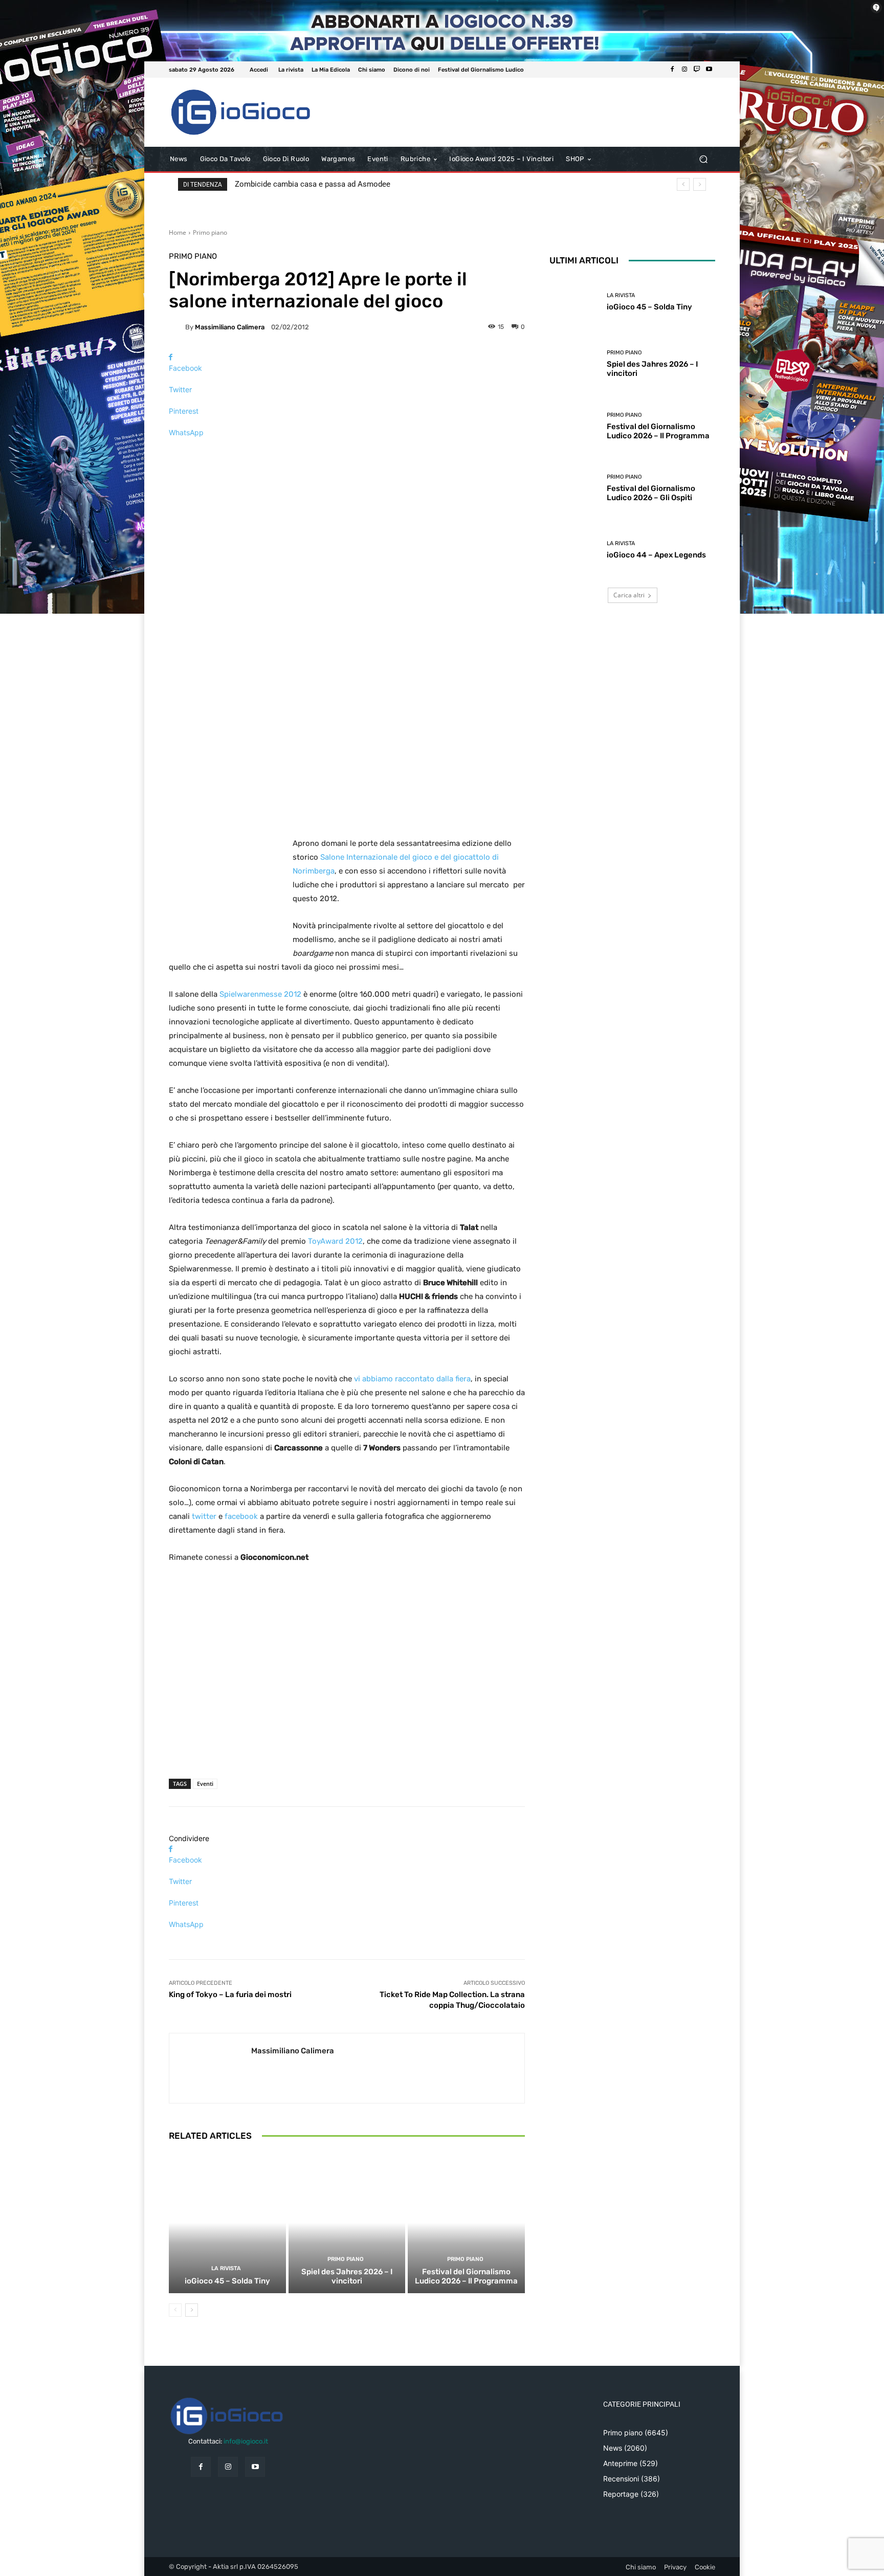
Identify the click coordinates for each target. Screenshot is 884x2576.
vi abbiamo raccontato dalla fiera (411, 1379)
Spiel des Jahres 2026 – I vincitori (347, 2276)
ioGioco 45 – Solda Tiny (227, 2281)
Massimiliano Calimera (230, 327)
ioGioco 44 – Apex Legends (656, 555)
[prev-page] (175, 2310)
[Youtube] (709, 70)
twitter (204, 1516)
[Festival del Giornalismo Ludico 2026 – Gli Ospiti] (574, 488)
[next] (700, 184)
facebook (241, 1516)
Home (178, 232)
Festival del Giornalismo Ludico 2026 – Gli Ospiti (651, 493)
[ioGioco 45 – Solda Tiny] (227, 2223)
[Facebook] (672, 70)
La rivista (226, 2268)
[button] (703, 159)
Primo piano (210, 232)
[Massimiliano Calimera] (177, 327)
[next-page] (192, 2310)
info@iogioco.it (246, 2441)
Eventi (205, 1784)
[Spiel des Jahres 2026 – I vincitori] (347, 2223)
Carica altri (629, 595)
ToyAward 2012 (335, 1241)
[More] (347, 450)
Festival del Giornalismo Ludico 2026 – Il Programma (466, 2276)
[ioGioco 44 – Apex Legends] (574, 550)
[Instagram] (684, 70)
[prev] (683, 184)
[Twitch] (697, 70)
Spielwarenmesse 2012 (260, 994)
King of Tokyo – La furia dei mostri (230, 1995)
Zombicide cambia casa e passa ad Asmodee (313, 184)
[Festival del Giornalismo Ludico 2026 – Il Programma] (466, 2223)
